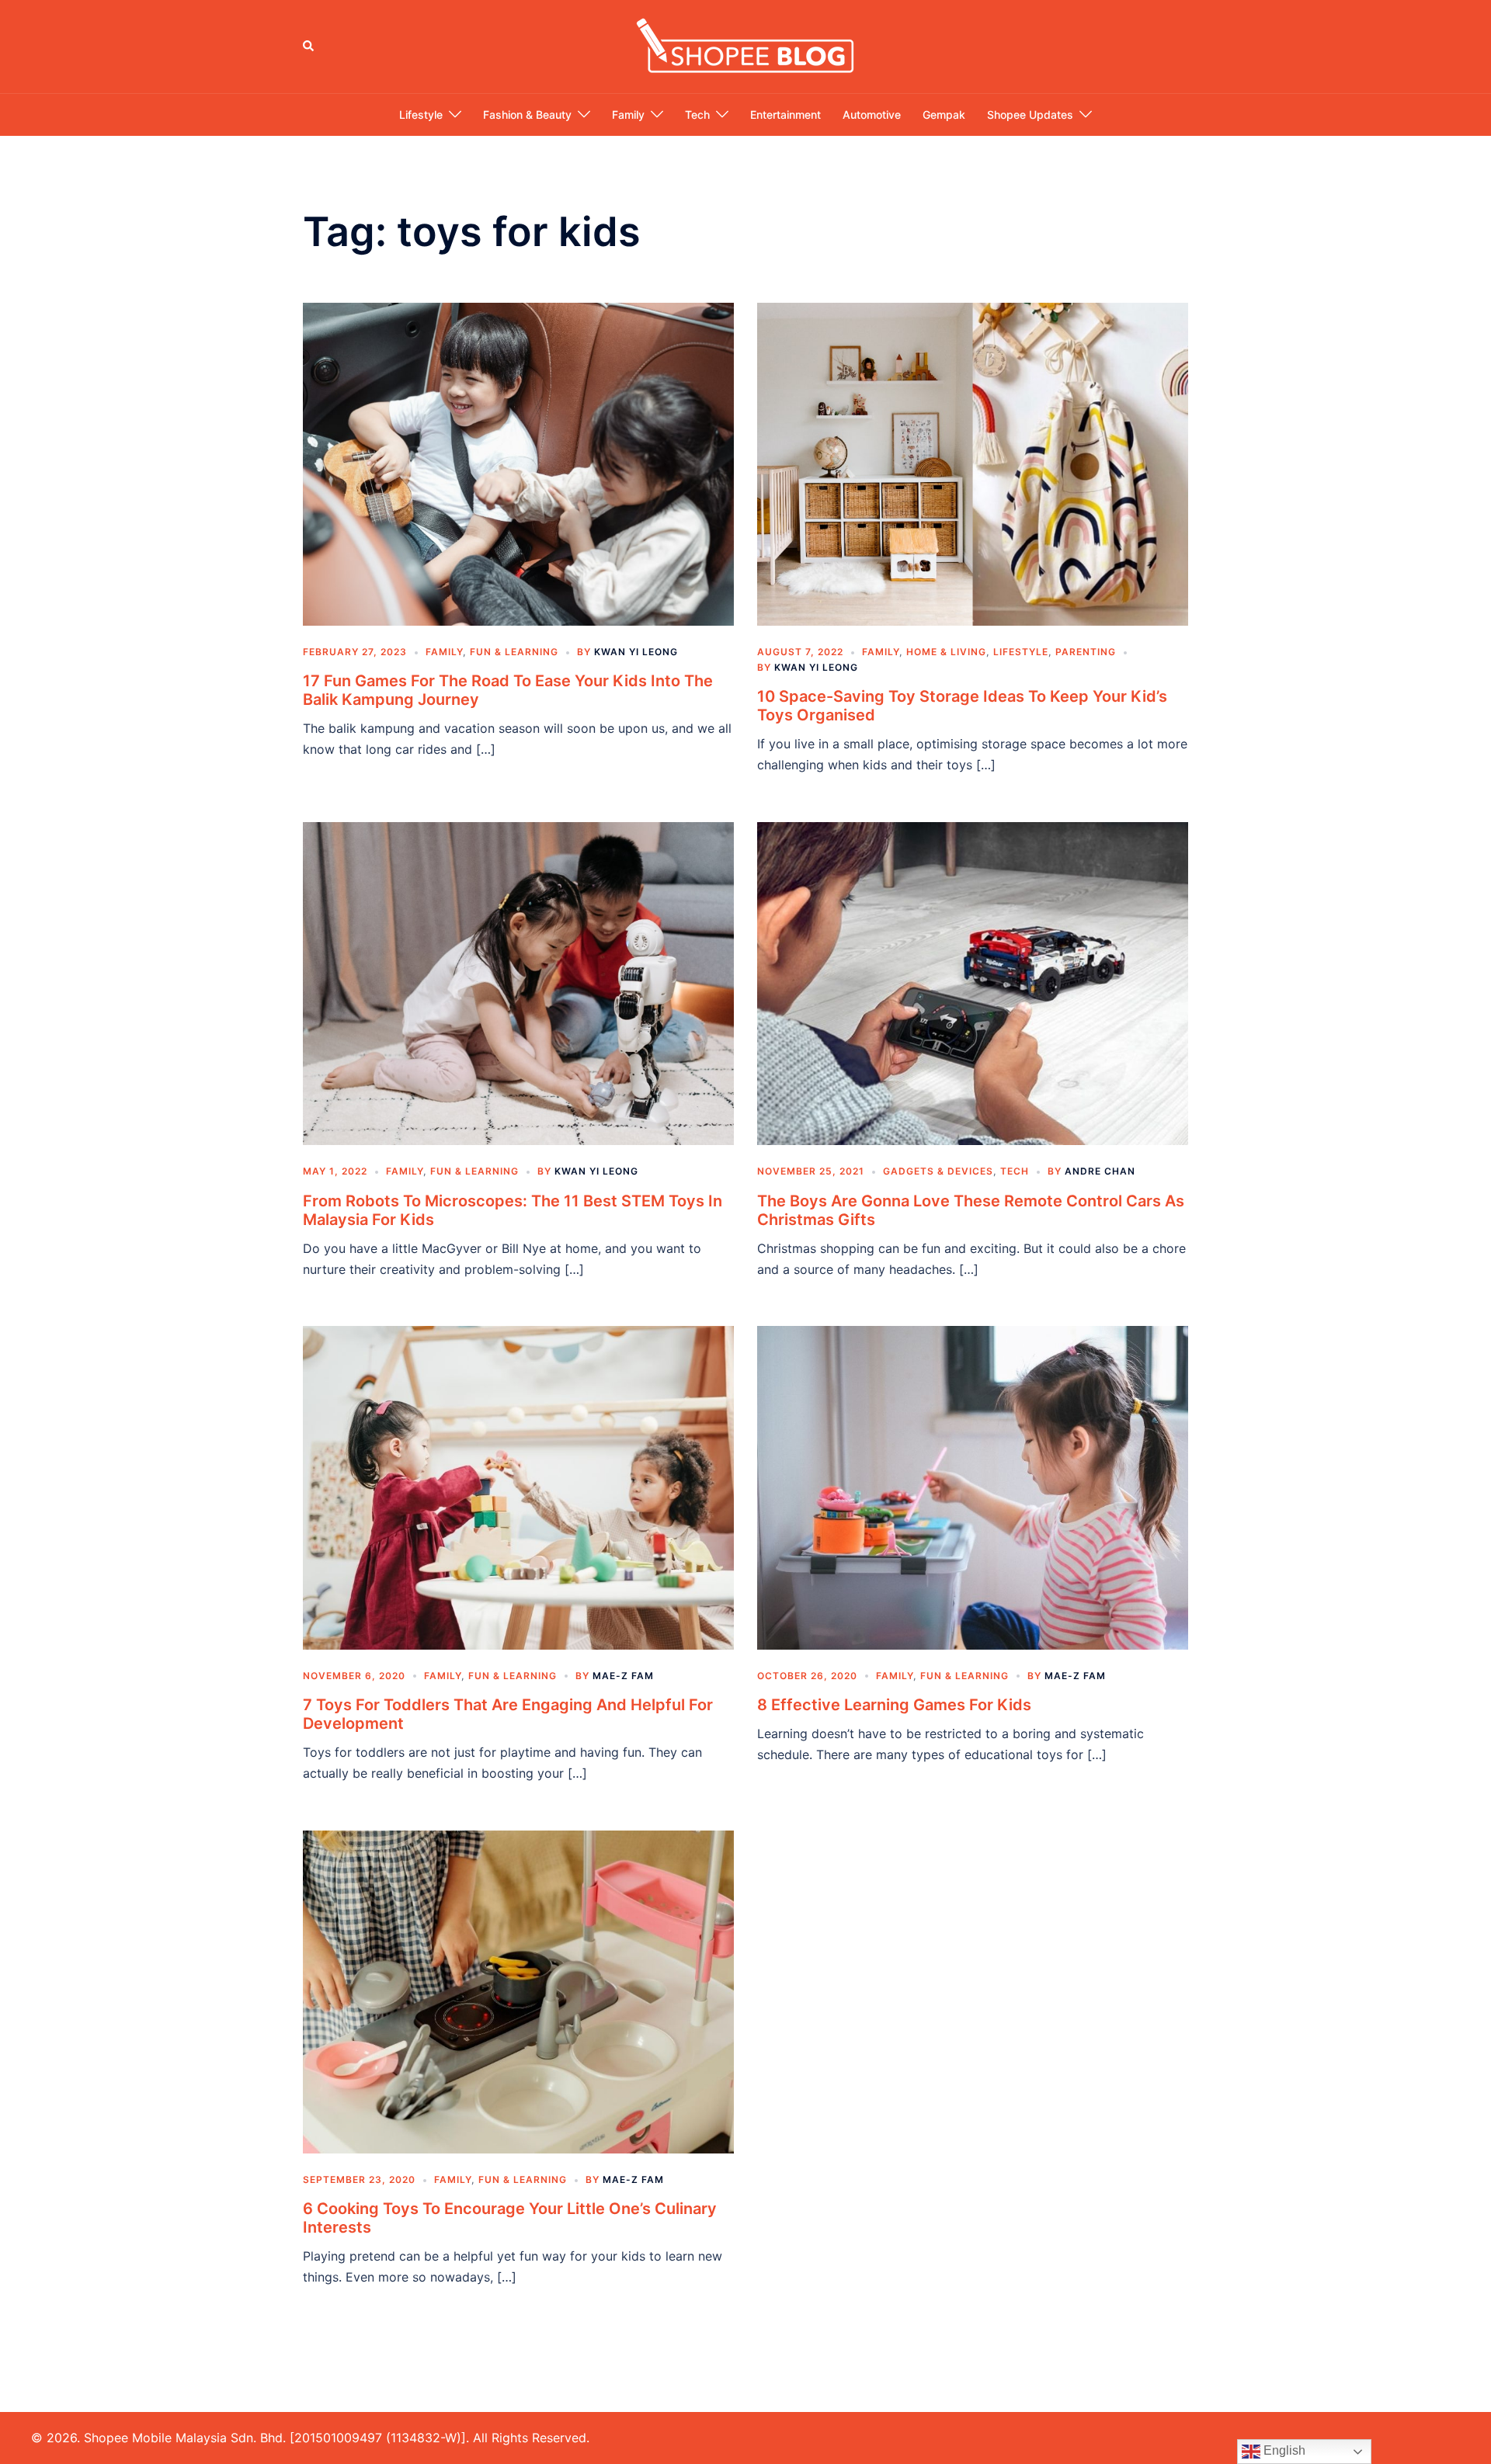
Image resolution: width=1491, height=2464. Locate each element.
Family (628, 115)
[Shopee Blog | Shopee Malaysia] (745, 45)
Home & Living (946, 652)
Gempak (944, 115)
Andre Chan (1100, 1171)
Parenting (1086, 652)
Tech (697, 115)
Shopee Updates (1030, 115)
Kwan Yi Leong (636, 652)
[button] (309, 47)
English (1283, 2450)
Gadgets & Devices (938, 1171)
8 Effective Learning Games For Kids (894, 1705)
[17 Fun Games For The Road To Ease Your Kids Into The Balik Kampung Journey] (518, 463)
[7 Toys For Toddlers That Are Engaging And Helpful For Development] (518, 1487)
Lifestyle (421, 115)
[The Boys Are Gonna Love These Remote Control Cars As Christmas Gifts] (973, 983)
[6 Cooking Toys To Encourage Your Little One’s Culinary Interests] (518, 1990)
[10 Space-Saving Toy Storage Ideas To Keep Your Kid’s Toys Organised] (973, 463)
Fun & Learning (514, 652)
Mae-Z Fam (623, 1676)
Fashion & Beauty (527, 115)
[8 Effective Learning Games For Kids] (973, 1487)
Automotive (872, 115)
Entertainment (785, 115)
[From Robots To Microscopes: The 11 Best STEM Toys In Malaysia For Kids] (518, 983)
